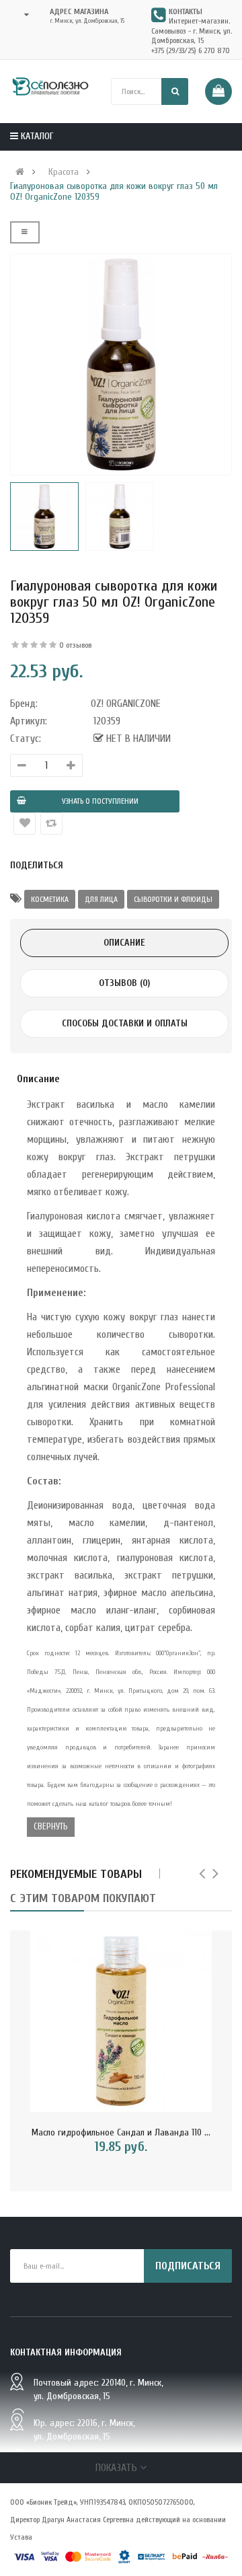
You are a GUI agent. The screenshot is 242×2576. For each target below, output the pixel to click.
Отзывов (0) (124, 983)
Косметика (50, 899)
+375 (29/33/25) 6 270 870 (191, 50)
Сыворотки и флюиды (173, 899)
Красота (64, 172)
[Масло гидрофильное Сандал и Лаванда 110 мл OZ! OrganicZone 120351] (121, 2021)
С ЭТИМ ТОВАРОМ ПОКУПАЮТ (83, 1898)
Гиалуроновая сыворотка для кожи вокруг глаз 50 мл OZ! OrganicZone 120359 (114, 192)
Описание (124, 943)
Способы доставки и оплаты (125, 1023)
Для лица (101, 899)
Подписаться (188, 2266)
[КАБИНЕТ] (23, 15)
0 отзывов (75, 645)
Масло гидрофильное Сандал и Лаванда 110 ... (121, 2132)
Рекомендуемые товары (76, 1874)
